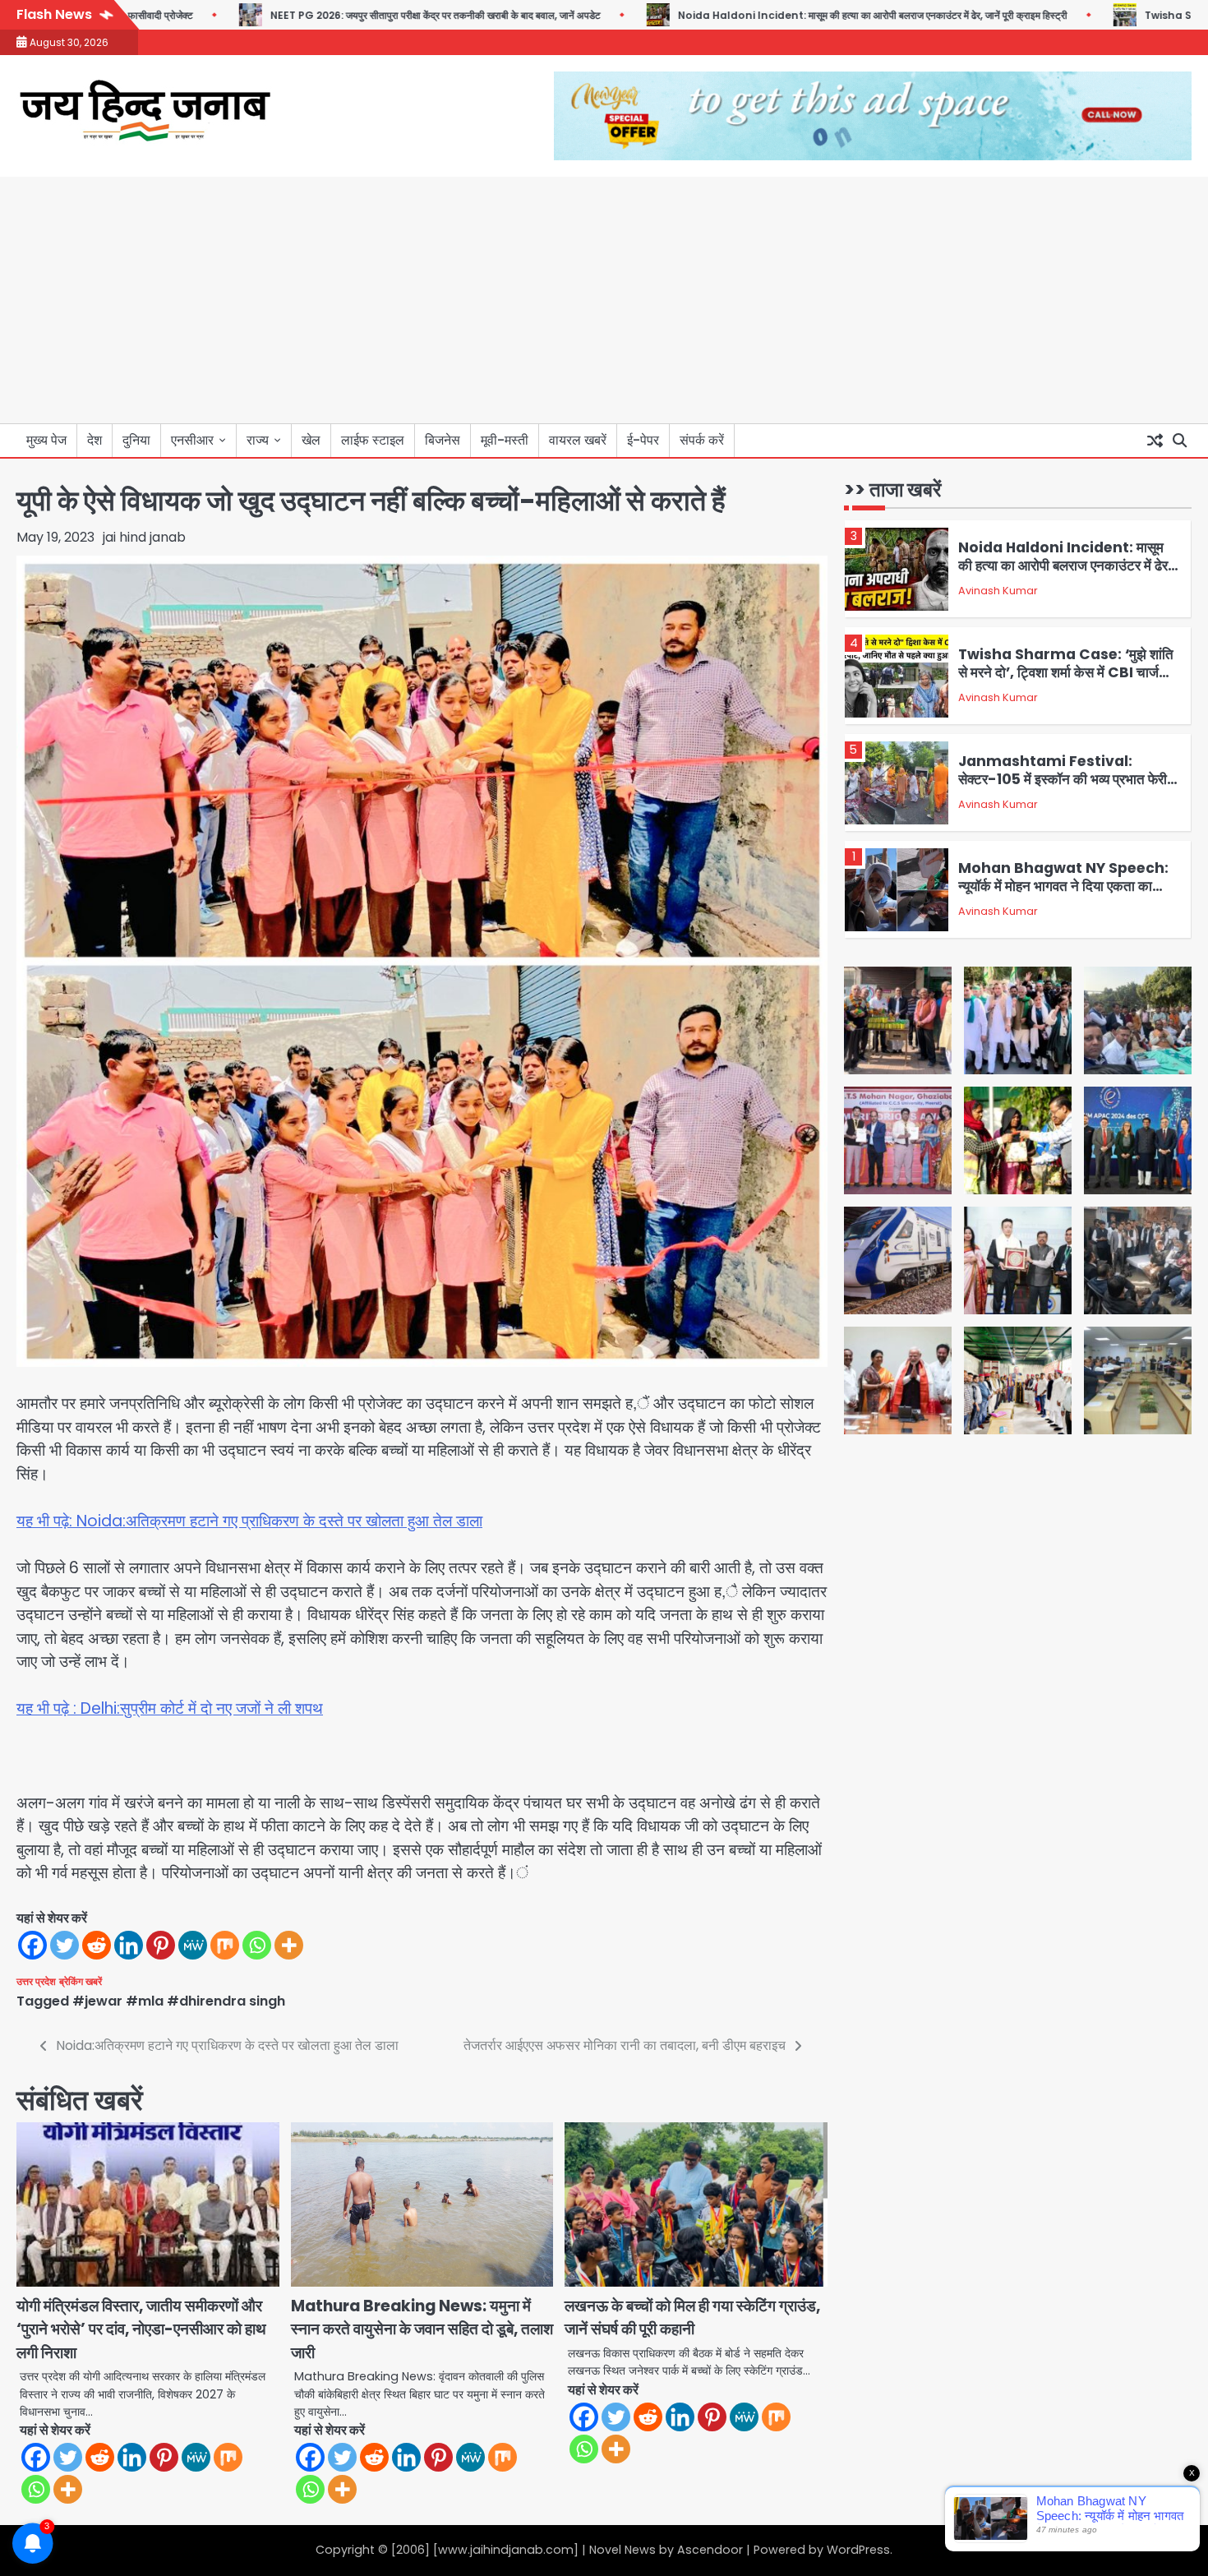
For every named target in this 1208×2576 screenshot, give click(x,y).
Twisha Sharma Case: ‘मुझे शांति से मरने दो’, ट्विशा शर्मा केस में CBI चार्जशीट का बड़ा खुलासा (1069, 673)
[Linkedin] (129, 1945)
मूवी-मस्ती (505, 440)
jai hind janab (144, 537)
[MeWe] (193, 1945)
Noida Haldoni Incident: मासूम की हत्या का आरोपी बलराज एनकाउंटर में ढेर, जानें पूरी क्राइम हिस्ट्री (795, 15)
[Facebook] (32, 1945)
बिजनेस (443, 440)
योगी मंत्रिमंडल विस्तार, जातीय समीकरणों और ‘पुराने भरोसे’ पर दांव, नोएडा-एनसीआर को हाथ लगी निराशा (141, 2329)
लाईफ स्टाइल (373, 440)
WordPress (858, 2550)
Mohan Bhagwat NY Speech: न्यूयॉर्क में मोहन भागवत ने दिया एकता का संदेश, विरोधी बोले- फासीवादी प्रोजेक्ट (1063, 886)
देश (95, 440)
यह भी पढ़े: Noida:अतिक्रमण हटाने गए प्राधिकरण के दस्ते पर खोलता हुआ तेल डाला (249, 1521)
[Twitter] (65, 1945)
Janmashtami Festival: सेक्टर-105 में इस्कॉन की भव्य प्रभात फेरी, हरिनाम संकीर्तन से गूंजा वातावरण (1065, 780)
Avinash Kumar (998, 591)
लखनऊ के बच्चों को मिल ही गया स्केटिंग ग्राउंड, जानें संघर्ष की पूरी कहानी (692, 2318)
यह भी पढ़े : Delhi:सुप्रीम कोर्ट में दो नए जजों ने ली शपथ (170, 1708)
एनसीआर (192, 440)
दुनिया (136, 440)
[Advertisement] (604, 300)
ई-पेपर (643, 440)
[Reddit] (97, 1945)
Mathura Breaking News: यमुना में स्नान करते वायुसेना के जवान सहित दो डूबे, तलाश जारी (422, 2329)
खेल (311, 440)
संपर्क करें (702, 440)
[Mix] (225, 1945)
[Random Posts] (1155, 441)
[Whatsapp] (257, 1945)
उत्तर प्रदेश (36, 1982)
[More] (289, 1945)
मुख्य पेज (46, 440)
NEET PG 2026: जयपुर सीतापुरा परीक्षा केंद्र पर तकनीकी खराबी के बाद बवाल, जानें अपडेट (357, 15)
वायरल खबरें (578, 440)
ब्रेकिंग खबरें (81, 1982)
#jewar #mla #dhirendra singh (179, 2001)
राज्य (258, 440)
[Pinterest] (161, 1945)
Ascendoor (710, 2550)
